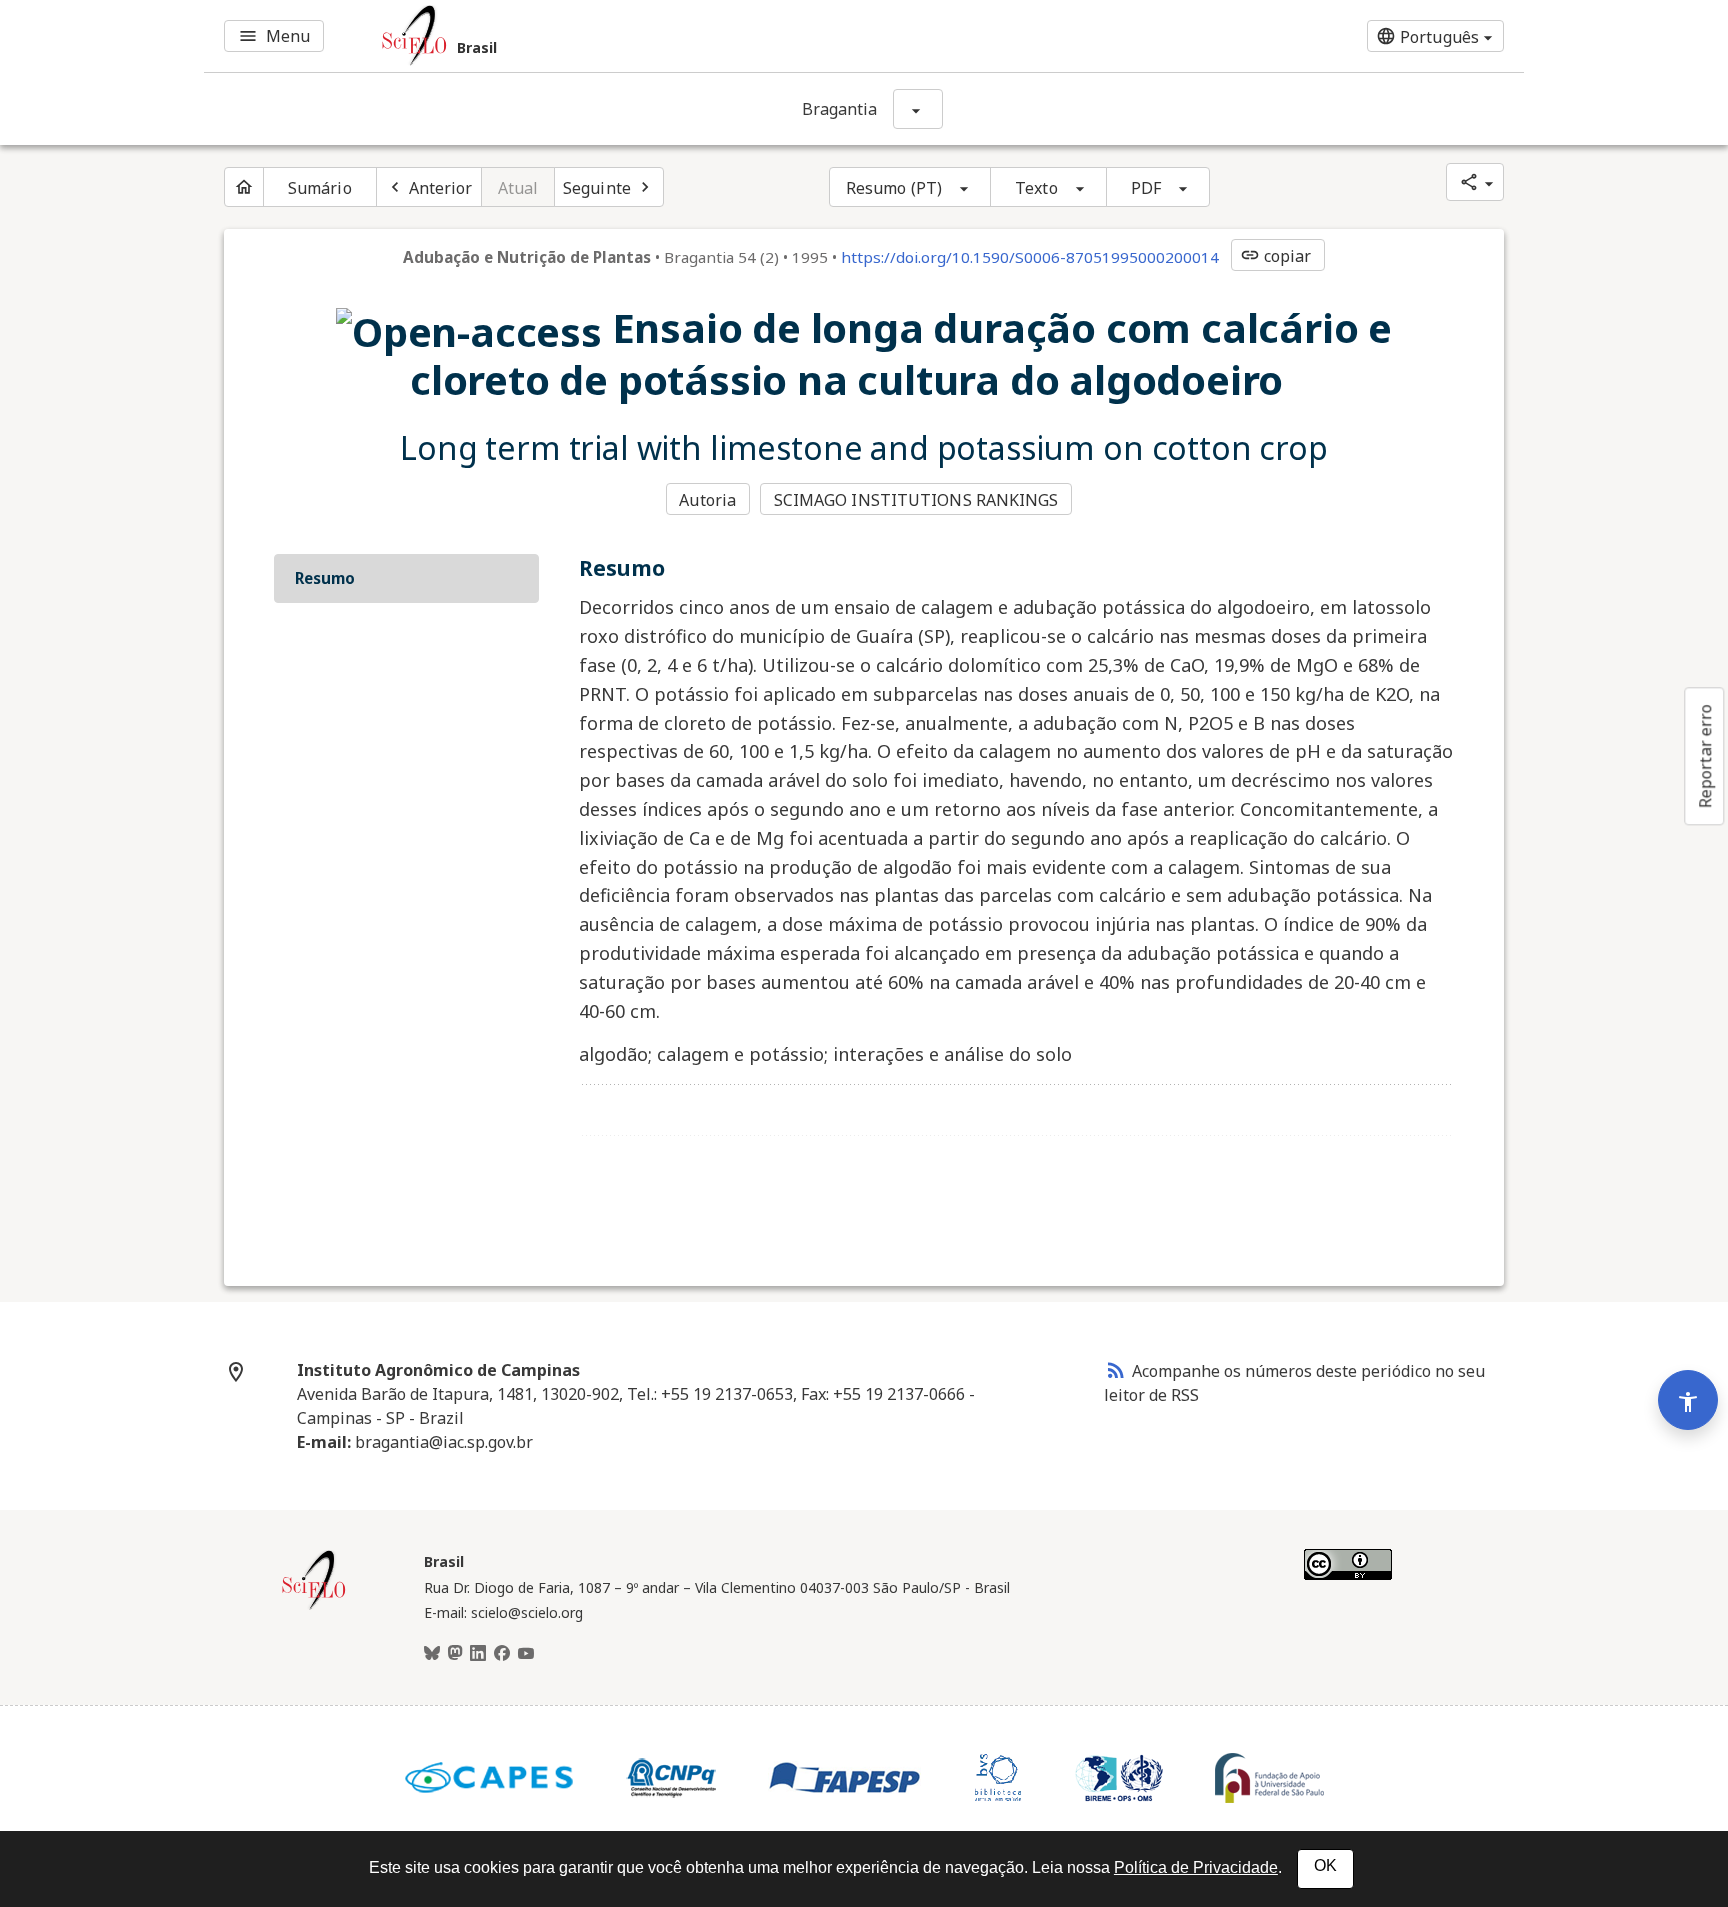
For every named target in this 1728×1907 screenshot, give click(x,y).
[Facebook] (502, 1654)
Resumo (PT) (894, 188)
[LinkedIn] (478, 1654)
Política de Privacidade (1196, 1867)
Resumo (325, 578)
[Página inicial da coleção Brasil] (314, 1607)
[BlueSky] (432, 1654)
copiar (1276, 256)
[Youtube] (526, 1654)
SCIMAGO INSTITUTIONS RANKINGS (916, 500)
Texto (1036, 188)
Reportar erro (1705, 756)
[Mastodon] (455, 1654)
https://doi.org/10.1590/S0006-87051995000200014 (1030, 257)
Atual (518, 188)
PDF (1146, 188)
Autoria (707, 500)
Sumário (320, 188)
